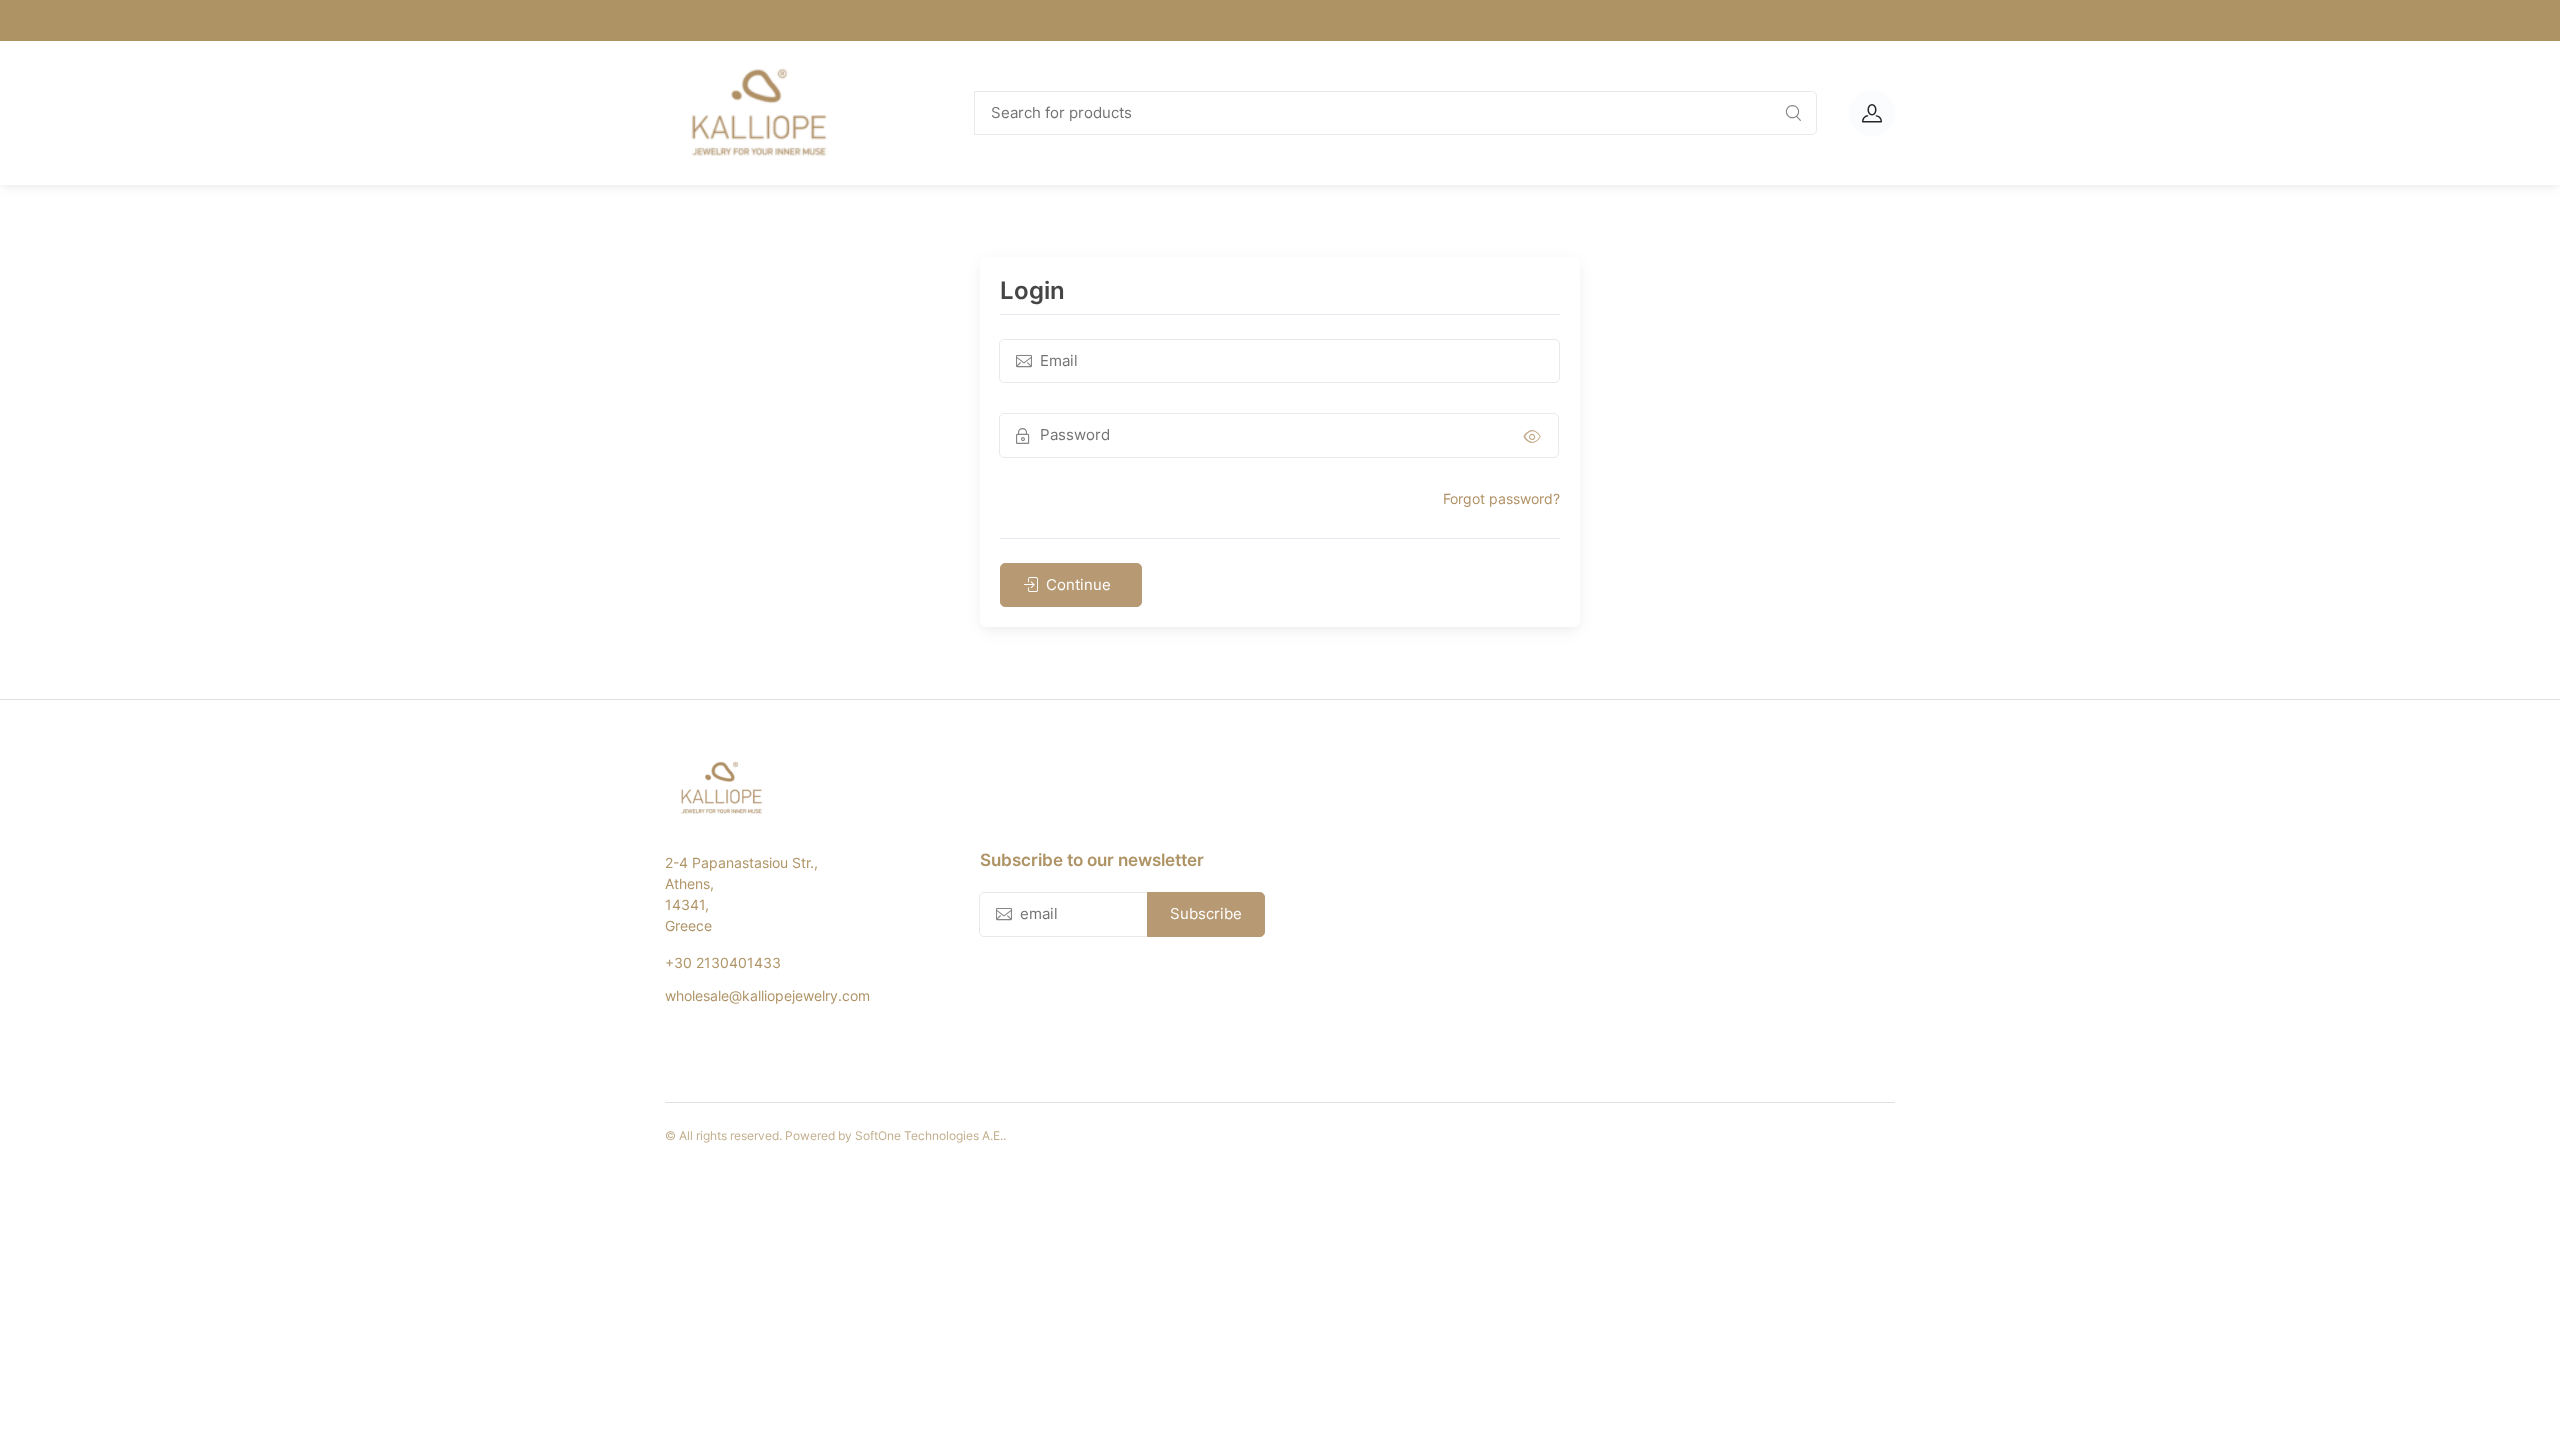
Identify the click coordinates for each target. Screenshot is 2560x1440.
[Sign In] (1872, 113)
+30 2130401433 (723, 962)
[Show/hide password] (1532, 435)
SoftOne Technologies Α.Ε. (929, 1135)
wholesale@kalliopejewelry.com (767, 995)
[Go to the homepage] (799, 788)
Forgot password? (1501, 498)
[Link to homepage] (800, 113)
